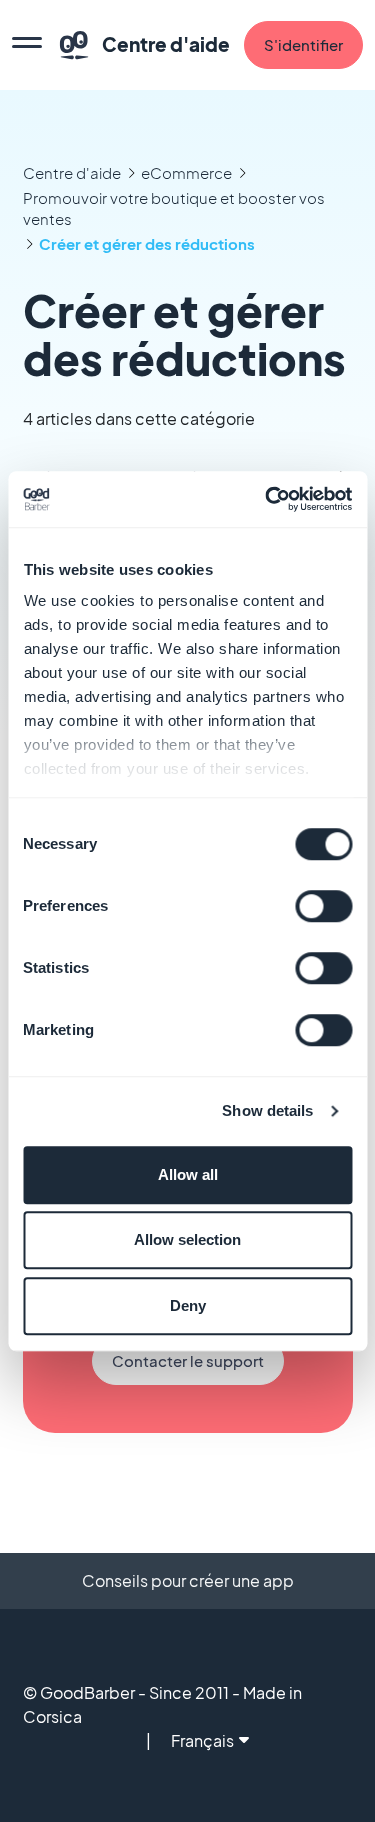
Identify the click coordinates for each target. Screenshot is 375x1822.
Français (202, 1740)
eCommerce (186, 172)
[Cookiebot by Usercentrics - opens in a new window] (267, 499)
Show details (267, 1110)
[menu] (27, 45)
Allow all (188, 1174)
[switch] (323, 906)
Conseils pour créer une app (188, 1580)
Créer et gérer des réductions (147, 243)
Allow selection (187, 1239)
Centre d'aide (72, 172)
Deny (188, 1305)
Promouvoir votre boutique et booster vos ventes (174, 208)
